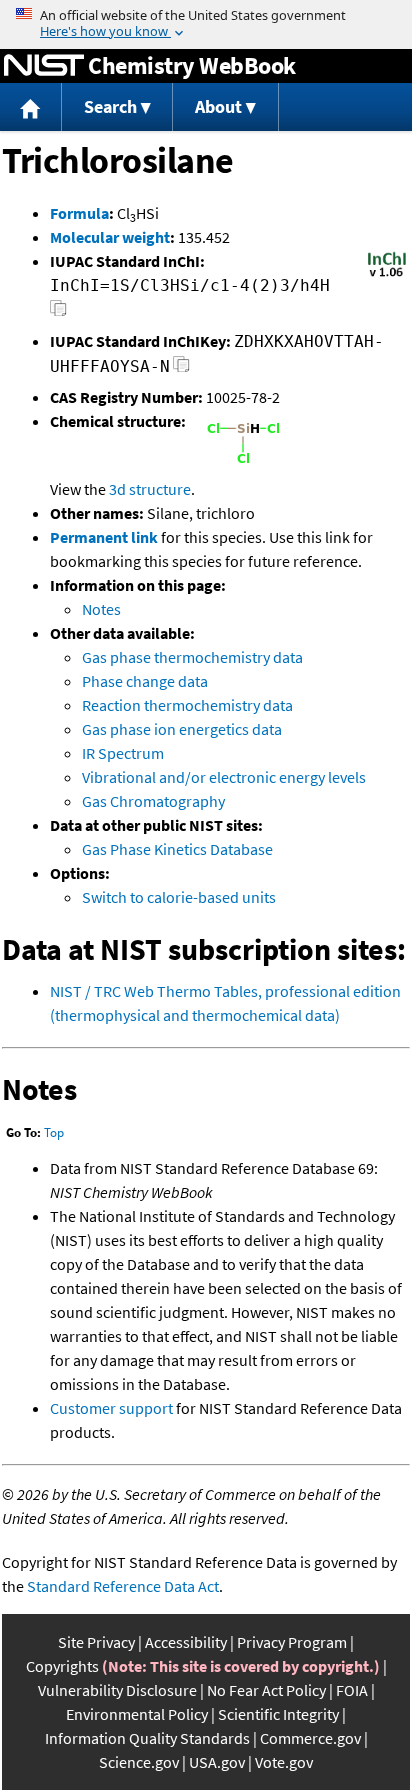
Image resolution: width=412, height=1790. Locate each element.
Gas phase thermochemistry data (192, 657)
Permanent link (104, 537)
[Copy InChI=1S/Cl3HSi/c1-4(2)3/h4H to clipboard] (58, 313)
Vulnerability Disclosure (117, 1690)
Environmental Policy (137, 1714)
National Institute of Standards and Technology (44, 66)
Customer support (111, 1408)
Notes (101, 609)
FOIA (352, 1690)
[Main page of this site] (31, 107)
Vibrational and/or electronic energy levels (224, 777)
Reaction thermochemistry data (187, 705)
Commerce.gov (310, 1738)
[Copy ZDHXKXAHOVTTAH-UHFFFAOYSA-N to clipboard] (181, 369)
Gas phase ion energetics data (182, 729)
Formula (79, 213)
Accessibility (186, 1642)
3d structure (150, 489)
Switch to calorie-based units (179, 897)
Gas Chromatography (153, 801)
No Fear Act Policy (266, 1690)
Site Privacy (96, 1642)
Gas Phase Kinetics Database (177, 849)
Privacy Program (292, 1642)
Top (54, 1132)
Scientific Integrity (278, 1714)
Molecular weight (110, 237)
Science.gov (139, 1762)
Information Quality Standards (147, 1738)
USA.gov (217, 1762)
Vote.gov (284, 1762)
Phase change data (145, 681)
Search (110, 106)
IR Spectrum (123, 753)
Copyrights (62, 1666)
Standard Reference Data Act (123, 1586)
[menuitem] (31, 107)
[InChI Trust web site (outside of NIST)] (387, 275)
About (218, 106)
